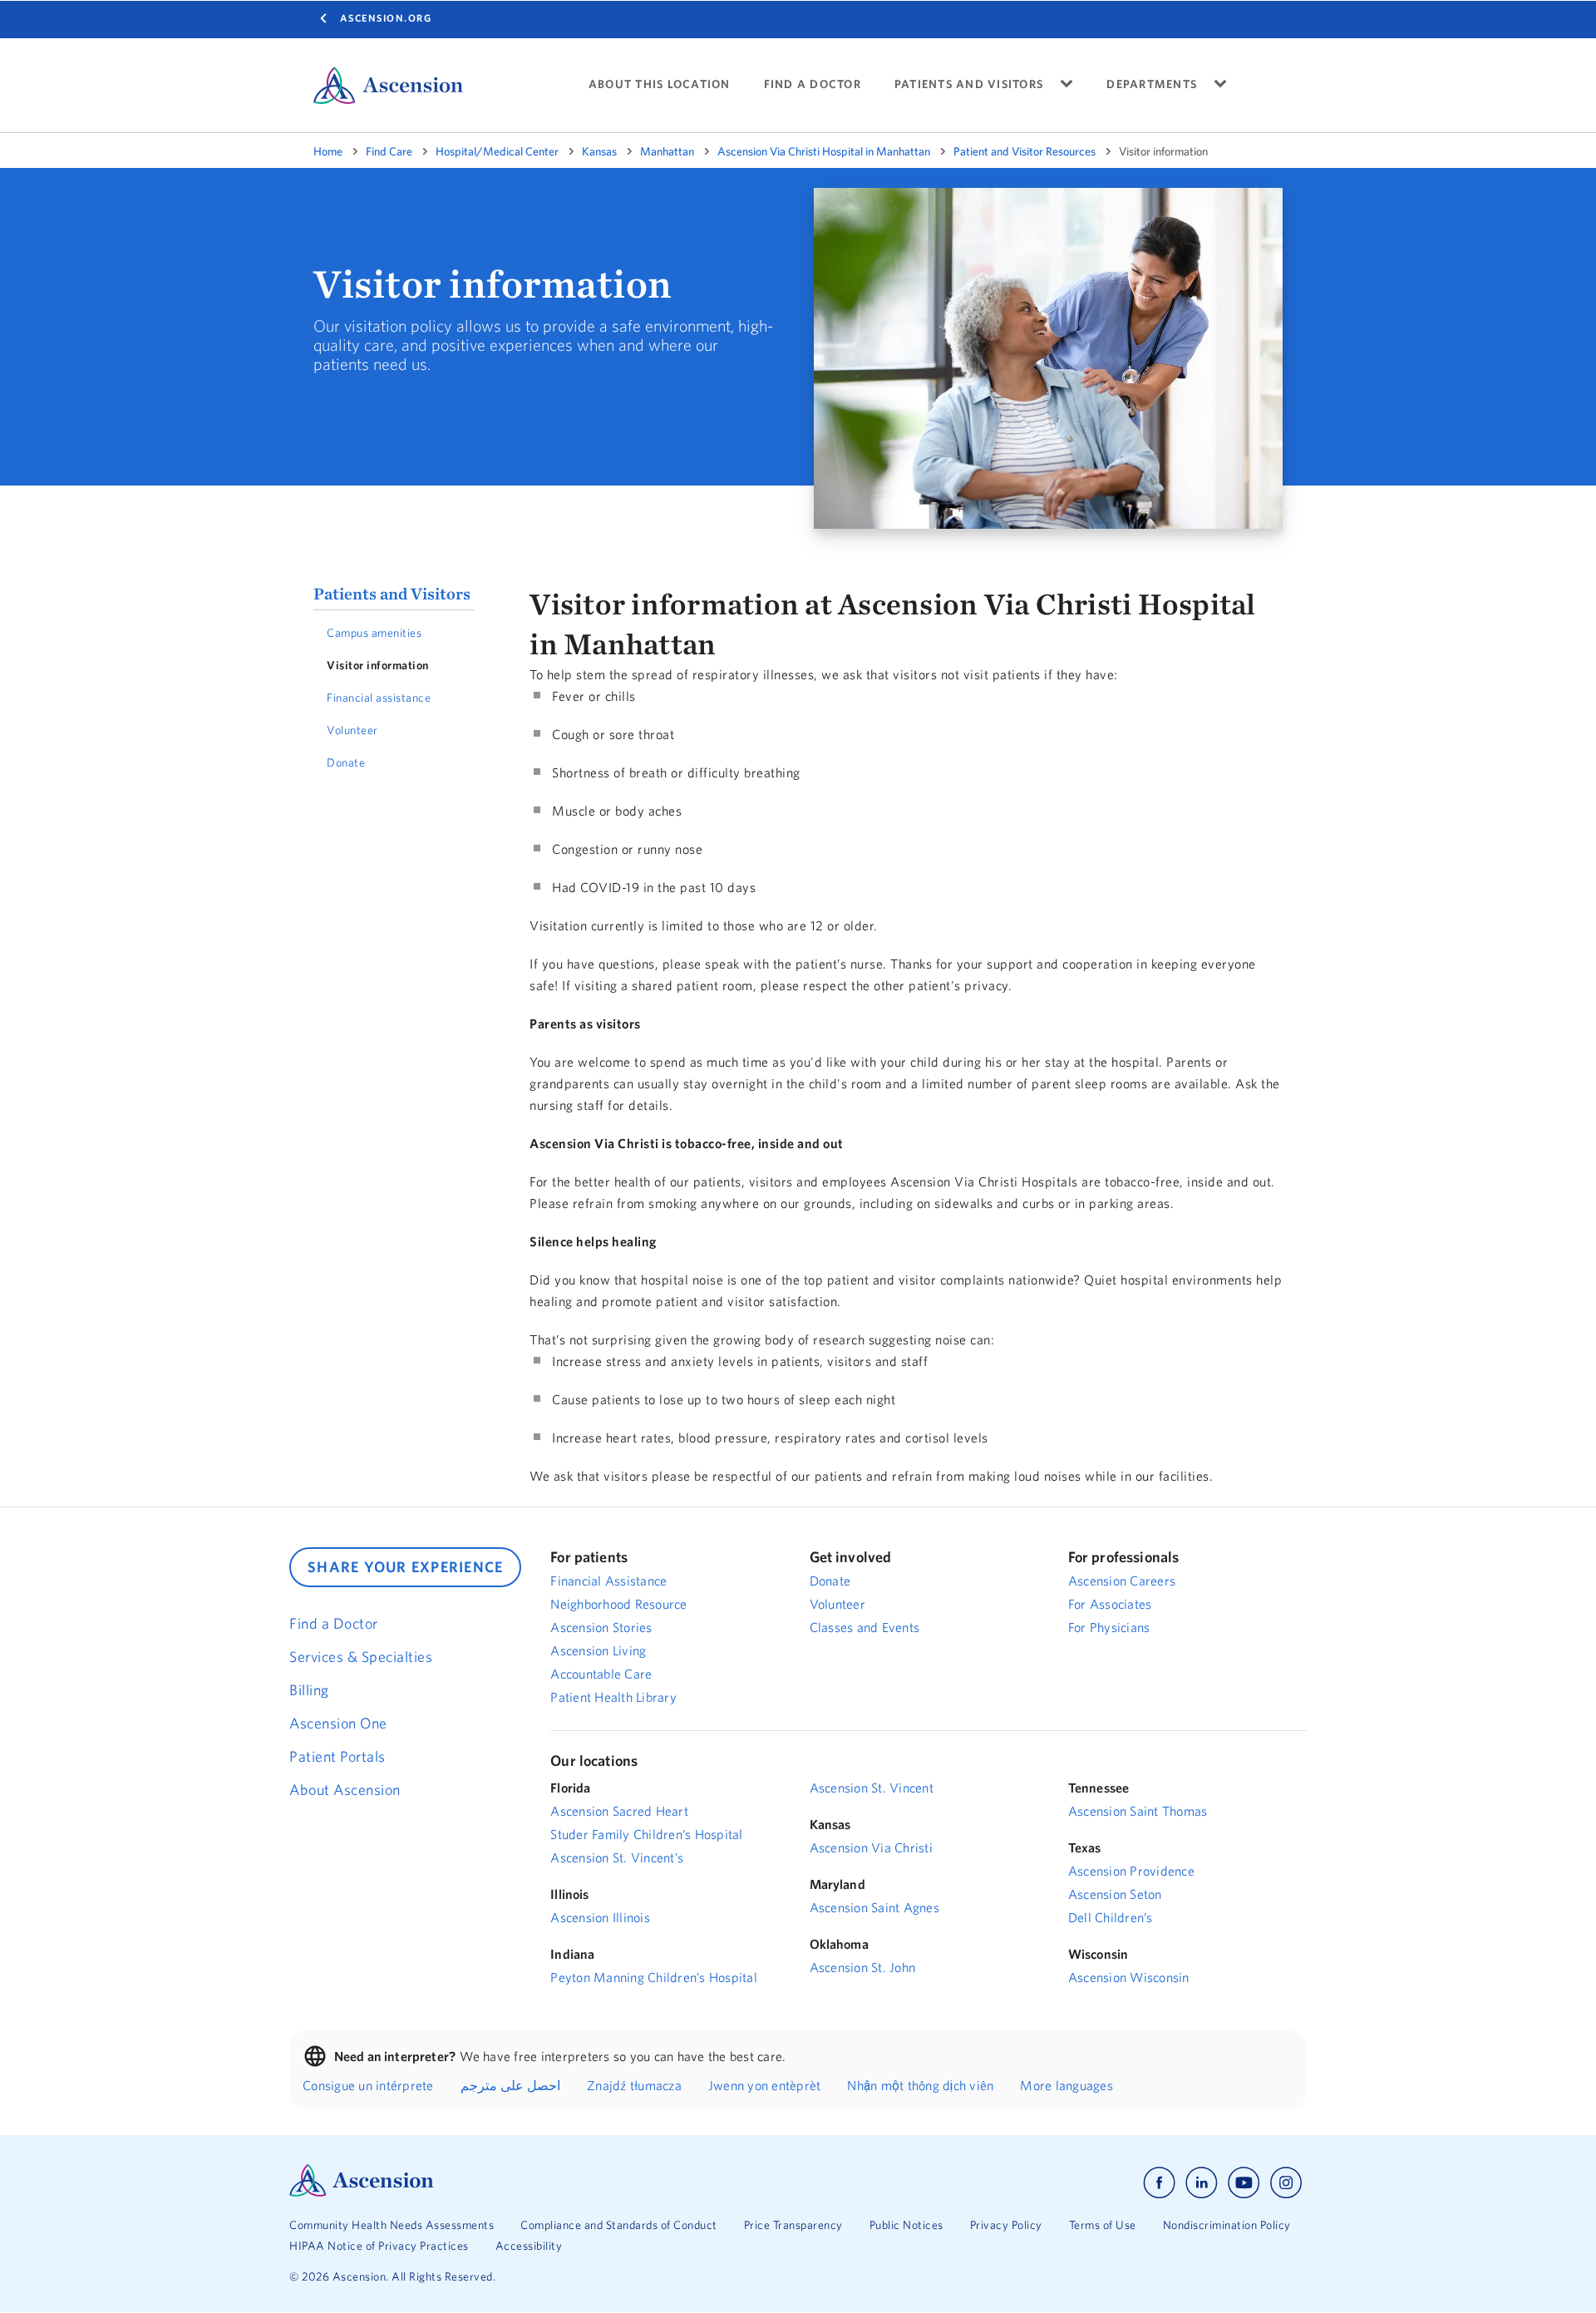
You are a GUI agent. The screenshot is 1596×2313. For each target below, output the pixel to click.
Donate (346, 762)
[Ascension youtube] (1244, 2183)
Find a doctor (813, 84)
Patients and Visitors (392, 593)
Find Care (389, 151)
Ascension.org (386, 18)
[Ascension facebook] (1159, 2183)
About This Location (660, 84)
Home (328, 151)
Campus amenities (374, 633)
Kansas (599, 151)
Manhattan (667, 151)
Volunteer (352, 730)
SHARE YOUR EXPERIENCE (405, 1567)
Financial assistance (379, 698)
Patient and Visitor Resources (1025, 151)
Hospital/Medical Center (497, 151)
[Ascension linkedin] (1202, 2183)
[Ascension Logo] (362, 2192)
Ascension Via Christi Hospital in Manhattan (824, 151)
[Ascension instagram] (1286, 2183)
